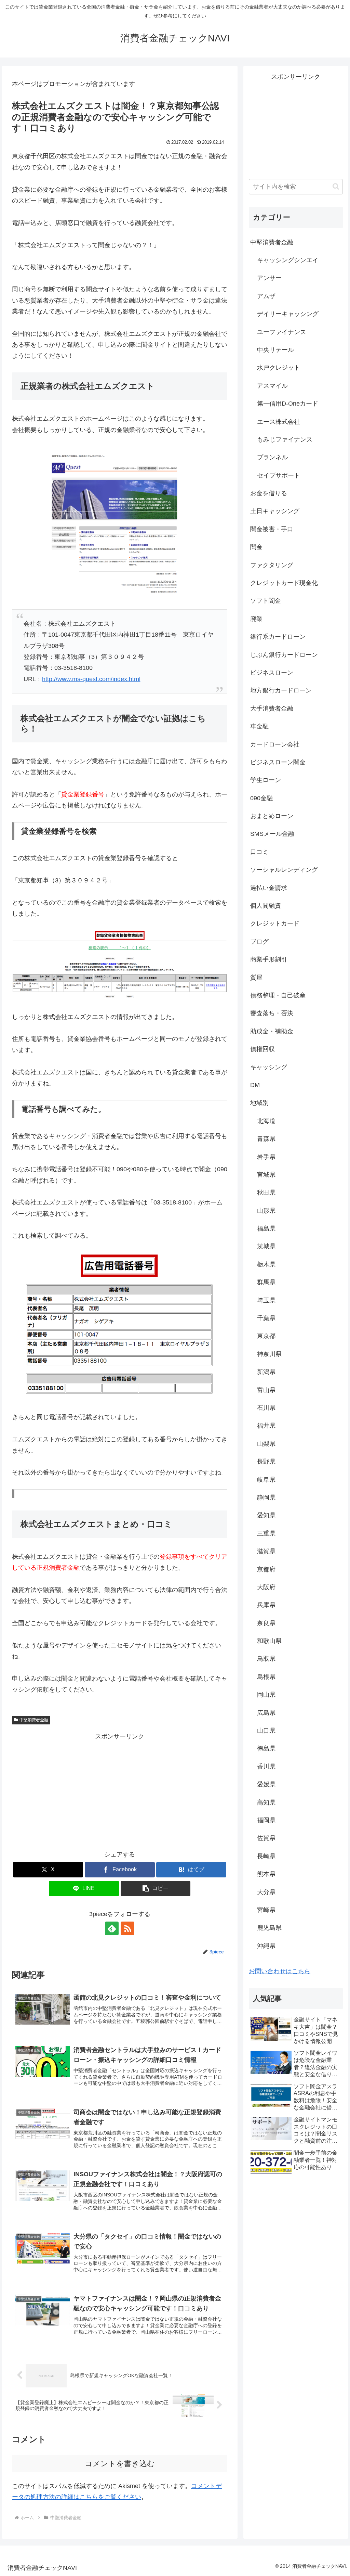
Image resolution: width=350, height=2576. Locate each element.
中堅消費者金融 (34, 1720)
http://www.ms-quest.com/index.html (91, 679)
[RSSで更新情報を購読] (127, 1928)
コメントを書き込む (120, 2464)
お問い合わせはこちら (280, 1971)
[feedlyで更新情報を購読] (112, 1928)
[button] (156, 1889)
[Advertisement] (120, 1790)
